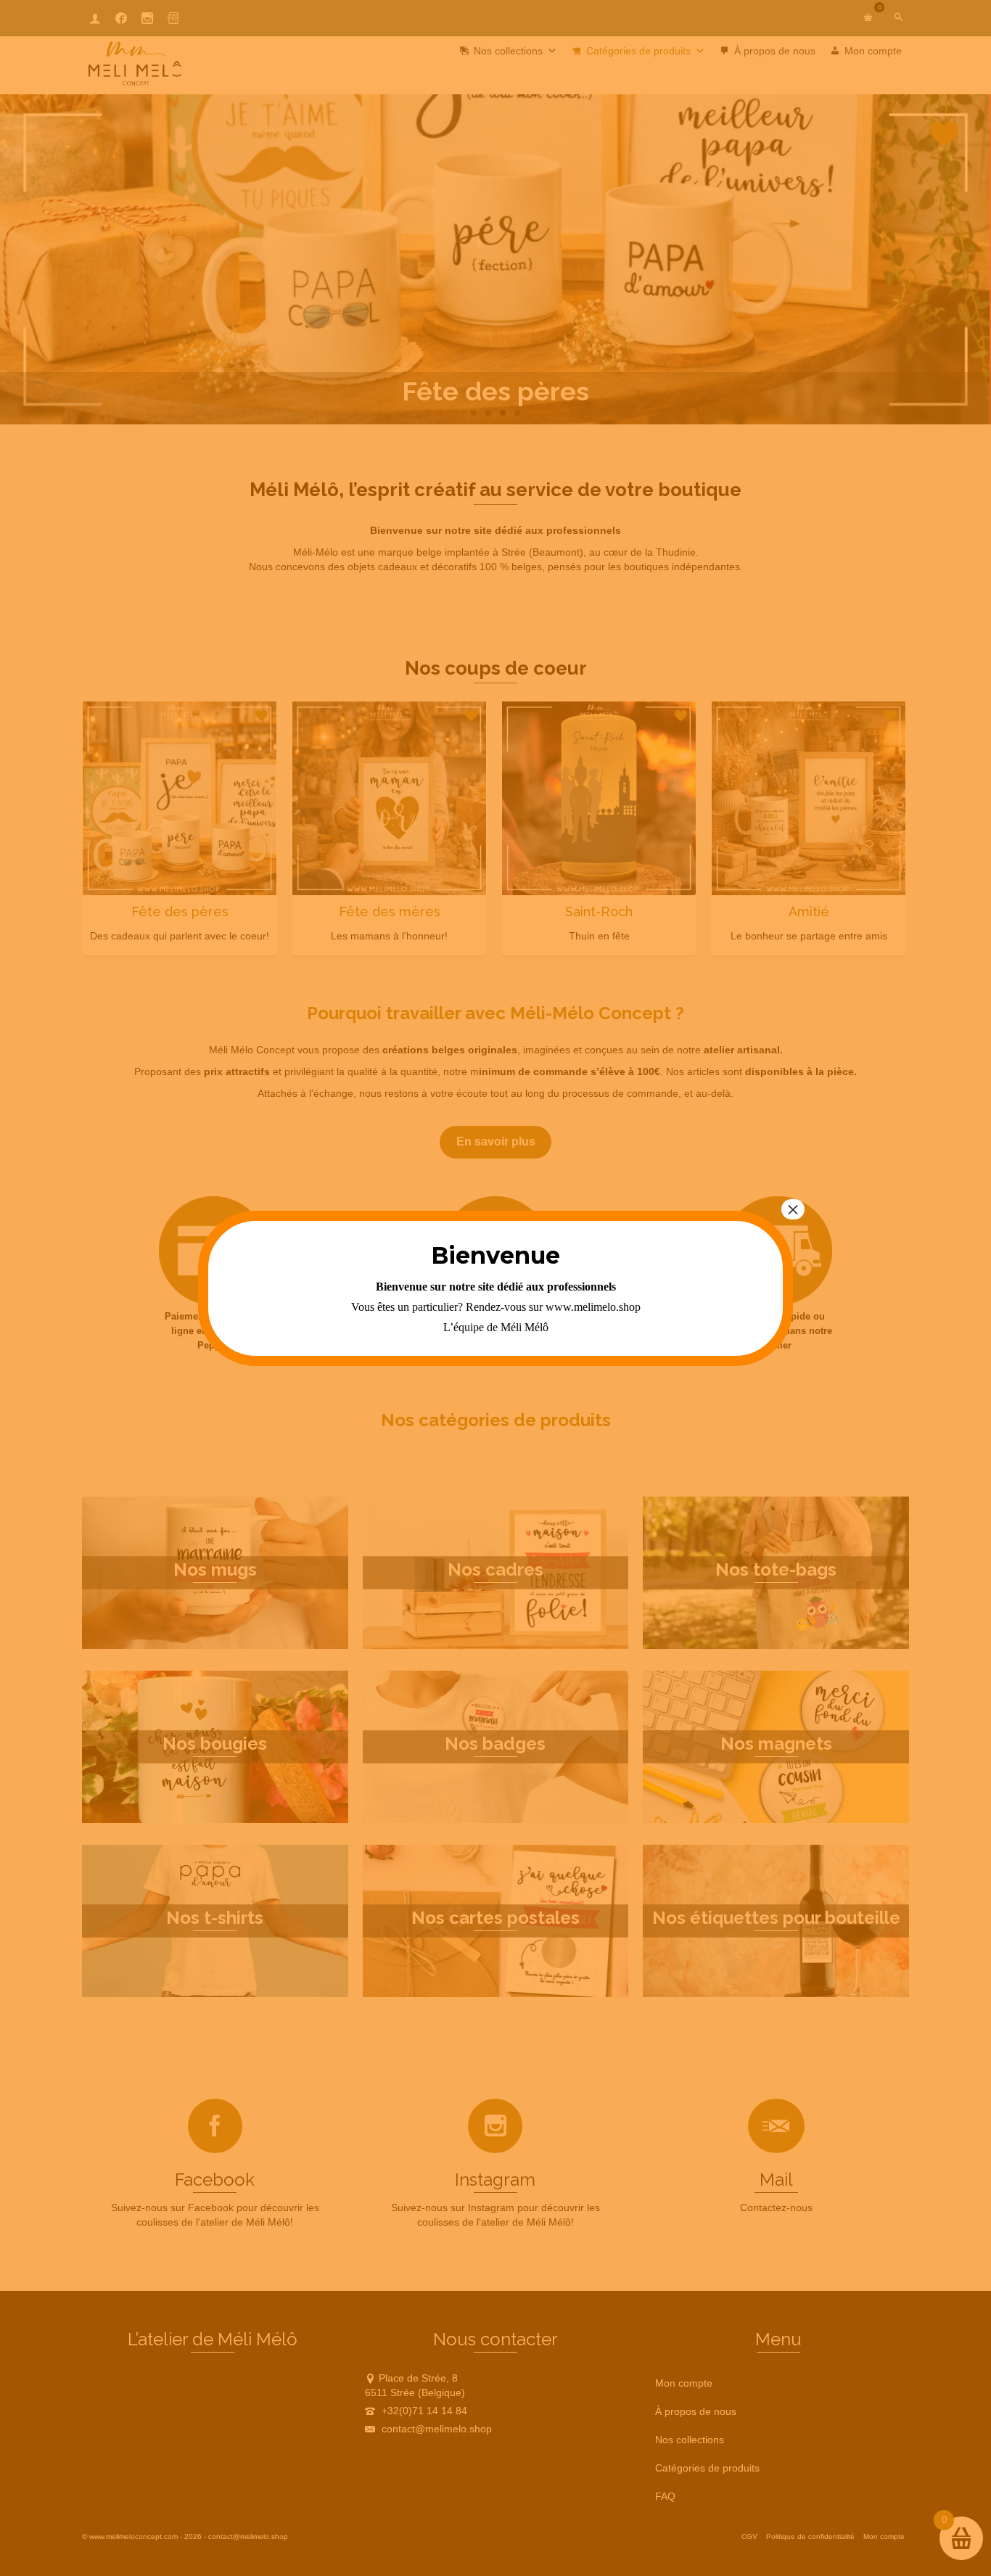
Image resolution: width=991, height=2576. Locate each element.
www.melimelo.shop (593, 1307)
